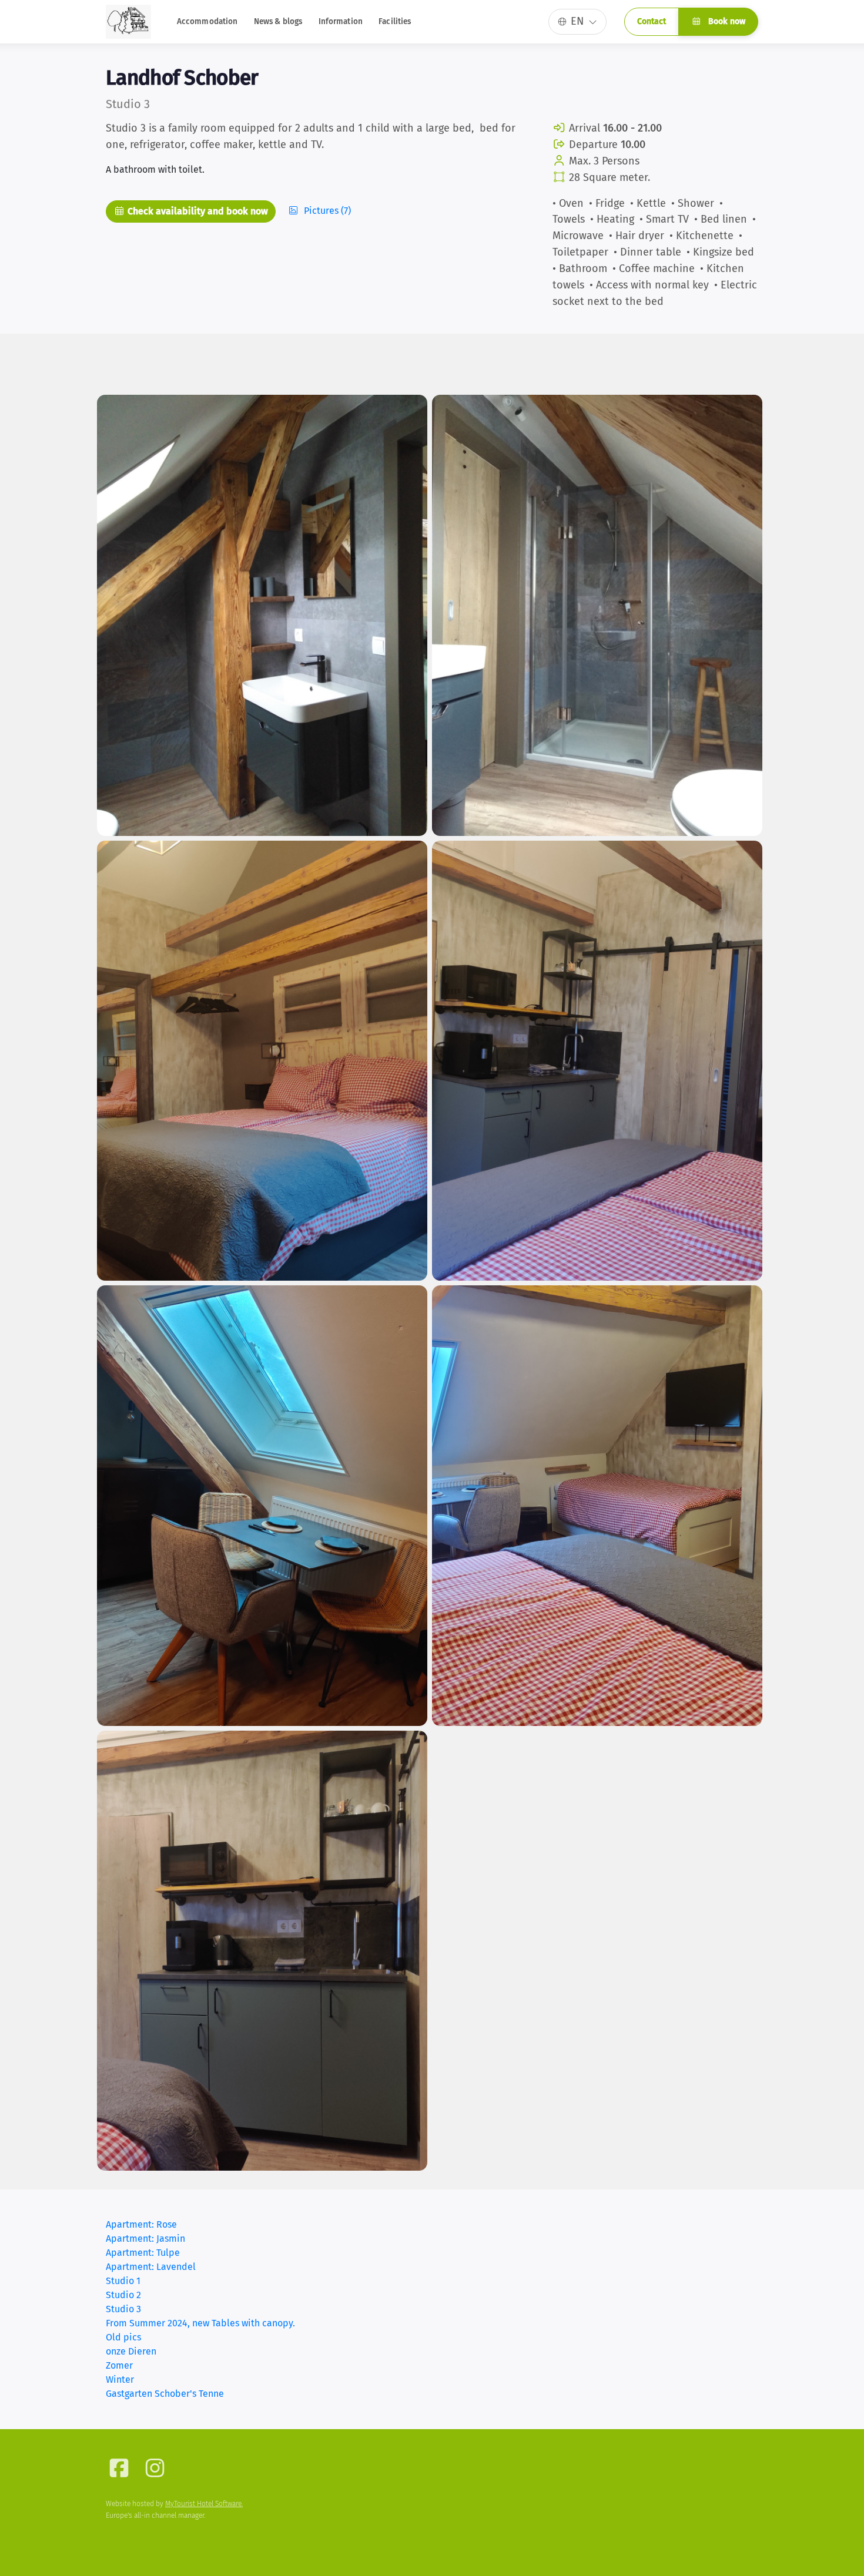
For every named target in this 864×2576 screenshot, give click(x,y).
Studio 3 (123, 2309)
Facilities (395, 21)
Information (341, 21)
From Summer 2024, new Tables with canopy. (200, 2323)
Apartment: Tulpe (143, 2253)
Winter (120, 2379)
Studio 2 (123, 2295)
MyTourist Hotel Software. (204, 2504)
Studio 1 (123, 2281)
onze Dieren (131, 2351)
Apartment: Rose (141, 2224)
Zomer (119, 2365)
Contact (652, 21)
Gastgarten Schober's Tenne (165, 2394)
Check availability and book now (197, 211)
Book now (726, 21)
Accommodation (207, 21)
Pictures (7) (326, 211)
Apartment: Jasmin (145, 2239)
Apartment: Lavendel (151, 2267)
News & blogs (278, 21)
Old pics (123, 2337)
